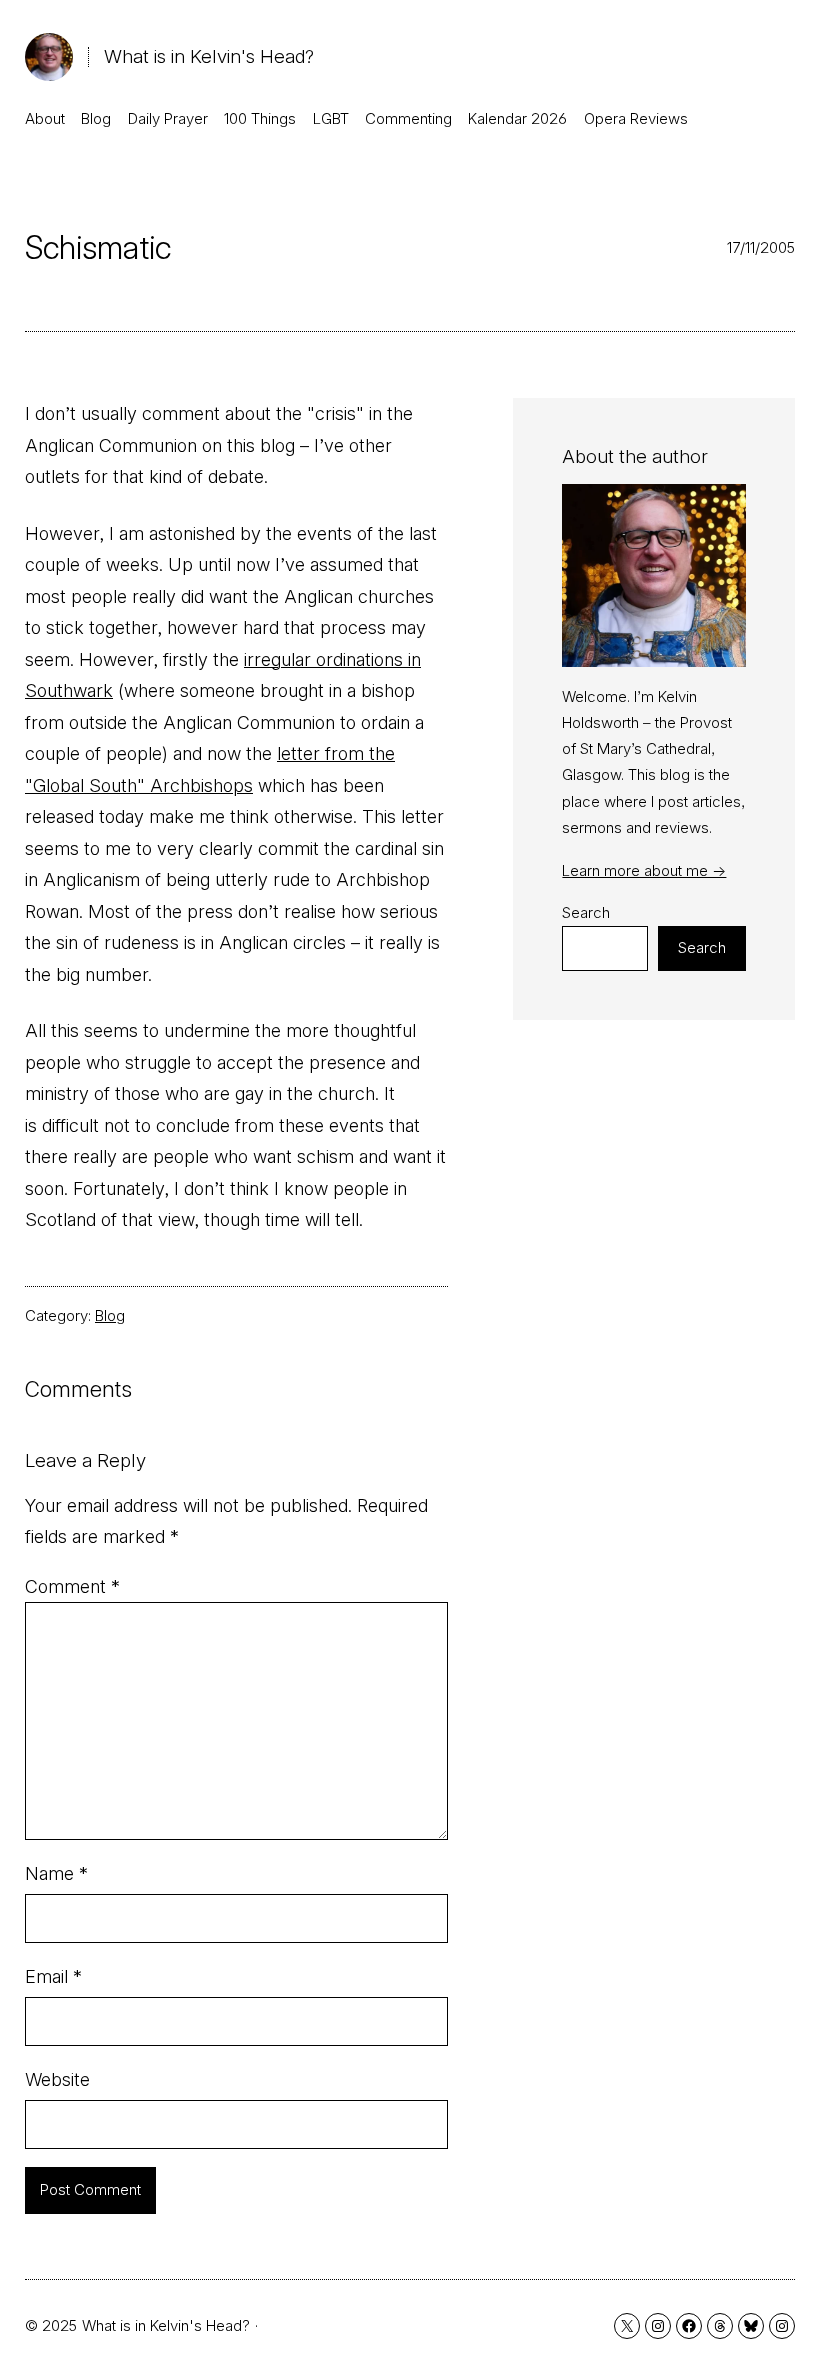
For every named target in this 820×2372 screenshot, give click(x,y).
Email (53, 1976)
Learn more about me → (644, 870)
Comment (72, 1586)
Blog (110, 1315)
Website (57, 2079)
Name (56, 1873)
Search (586, 912)
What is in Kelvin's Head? (209, 56)
